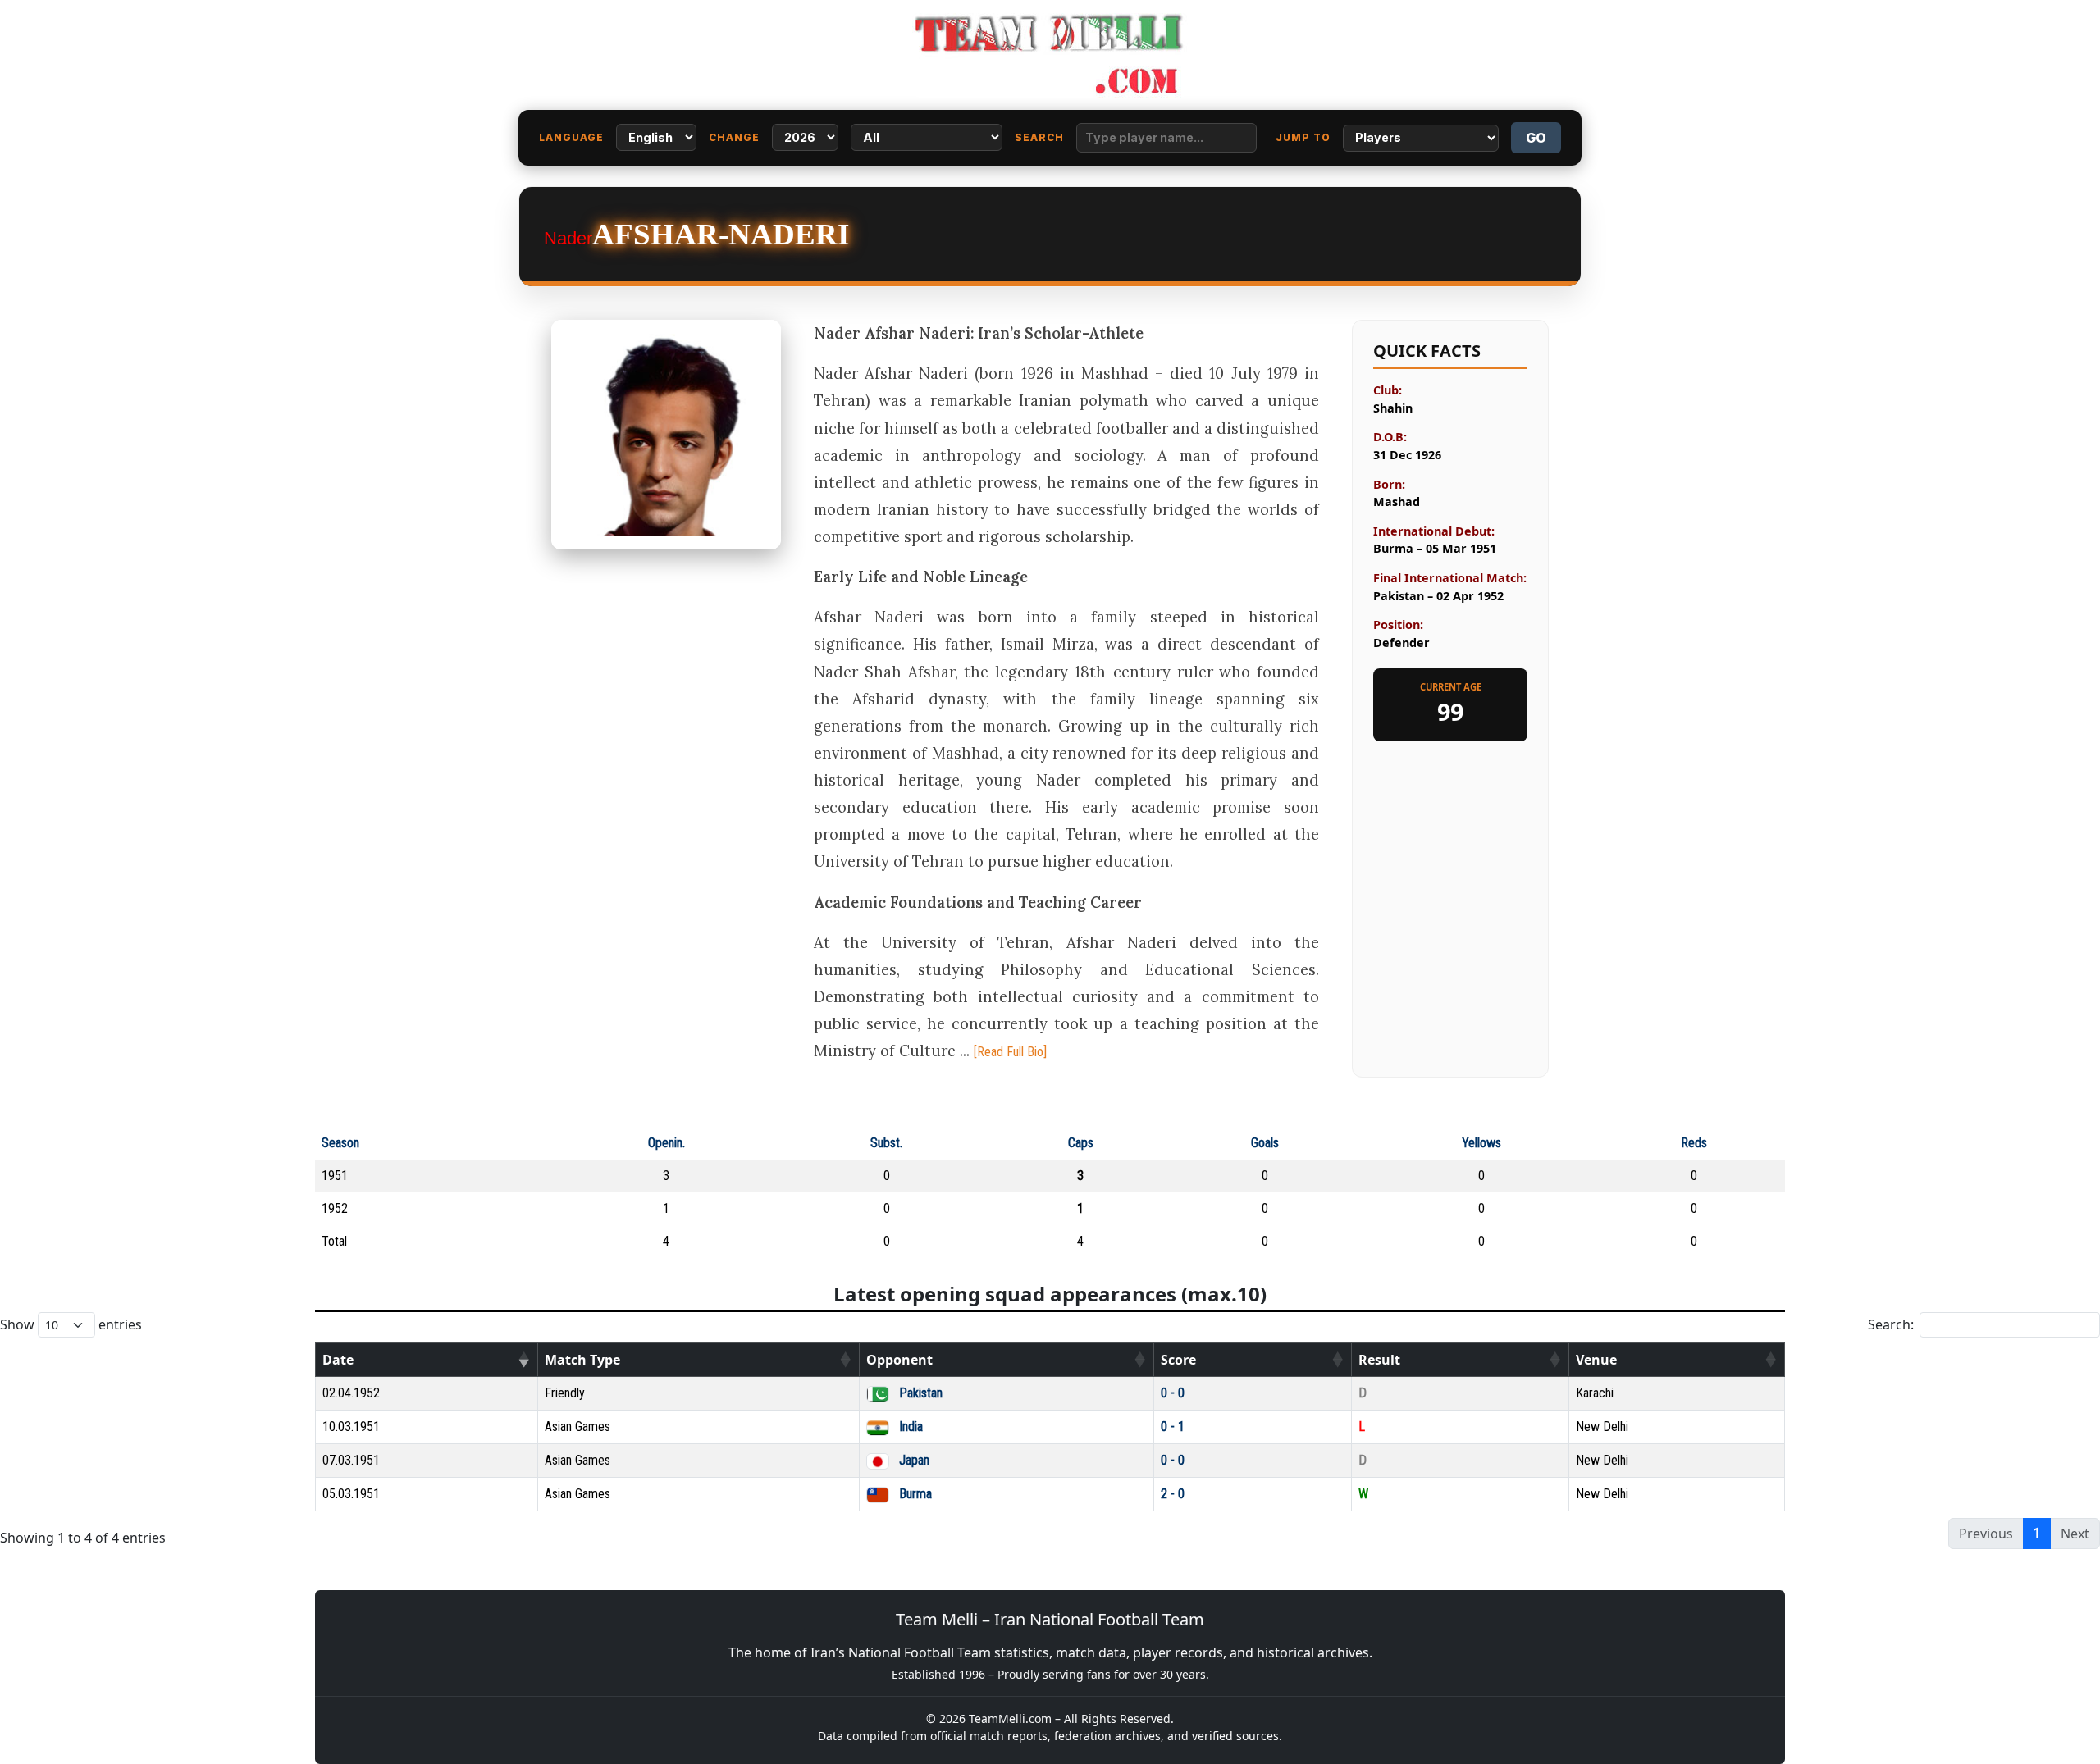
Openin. (667, 1143)
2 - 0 (1173, 1494)
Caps (1081, 1143)
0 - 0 (1173, 1393)
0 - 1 (1173, 1427)
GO (1536, 138)
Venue (1596, 1360)
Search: (1891, 1324)
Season (340, 1143)
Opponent (899, 1360)
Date (338, 1360)
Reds (1694, 1143)
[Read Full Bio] (1010, 1052)
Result (1379, 1360)
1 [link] (2037, 1533)
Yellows (1481, 1143)
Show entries (71, 1324)
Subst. (886, 1143)
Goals (1265, 1143)
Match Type (582, 1360)
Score (1178, 1360)
